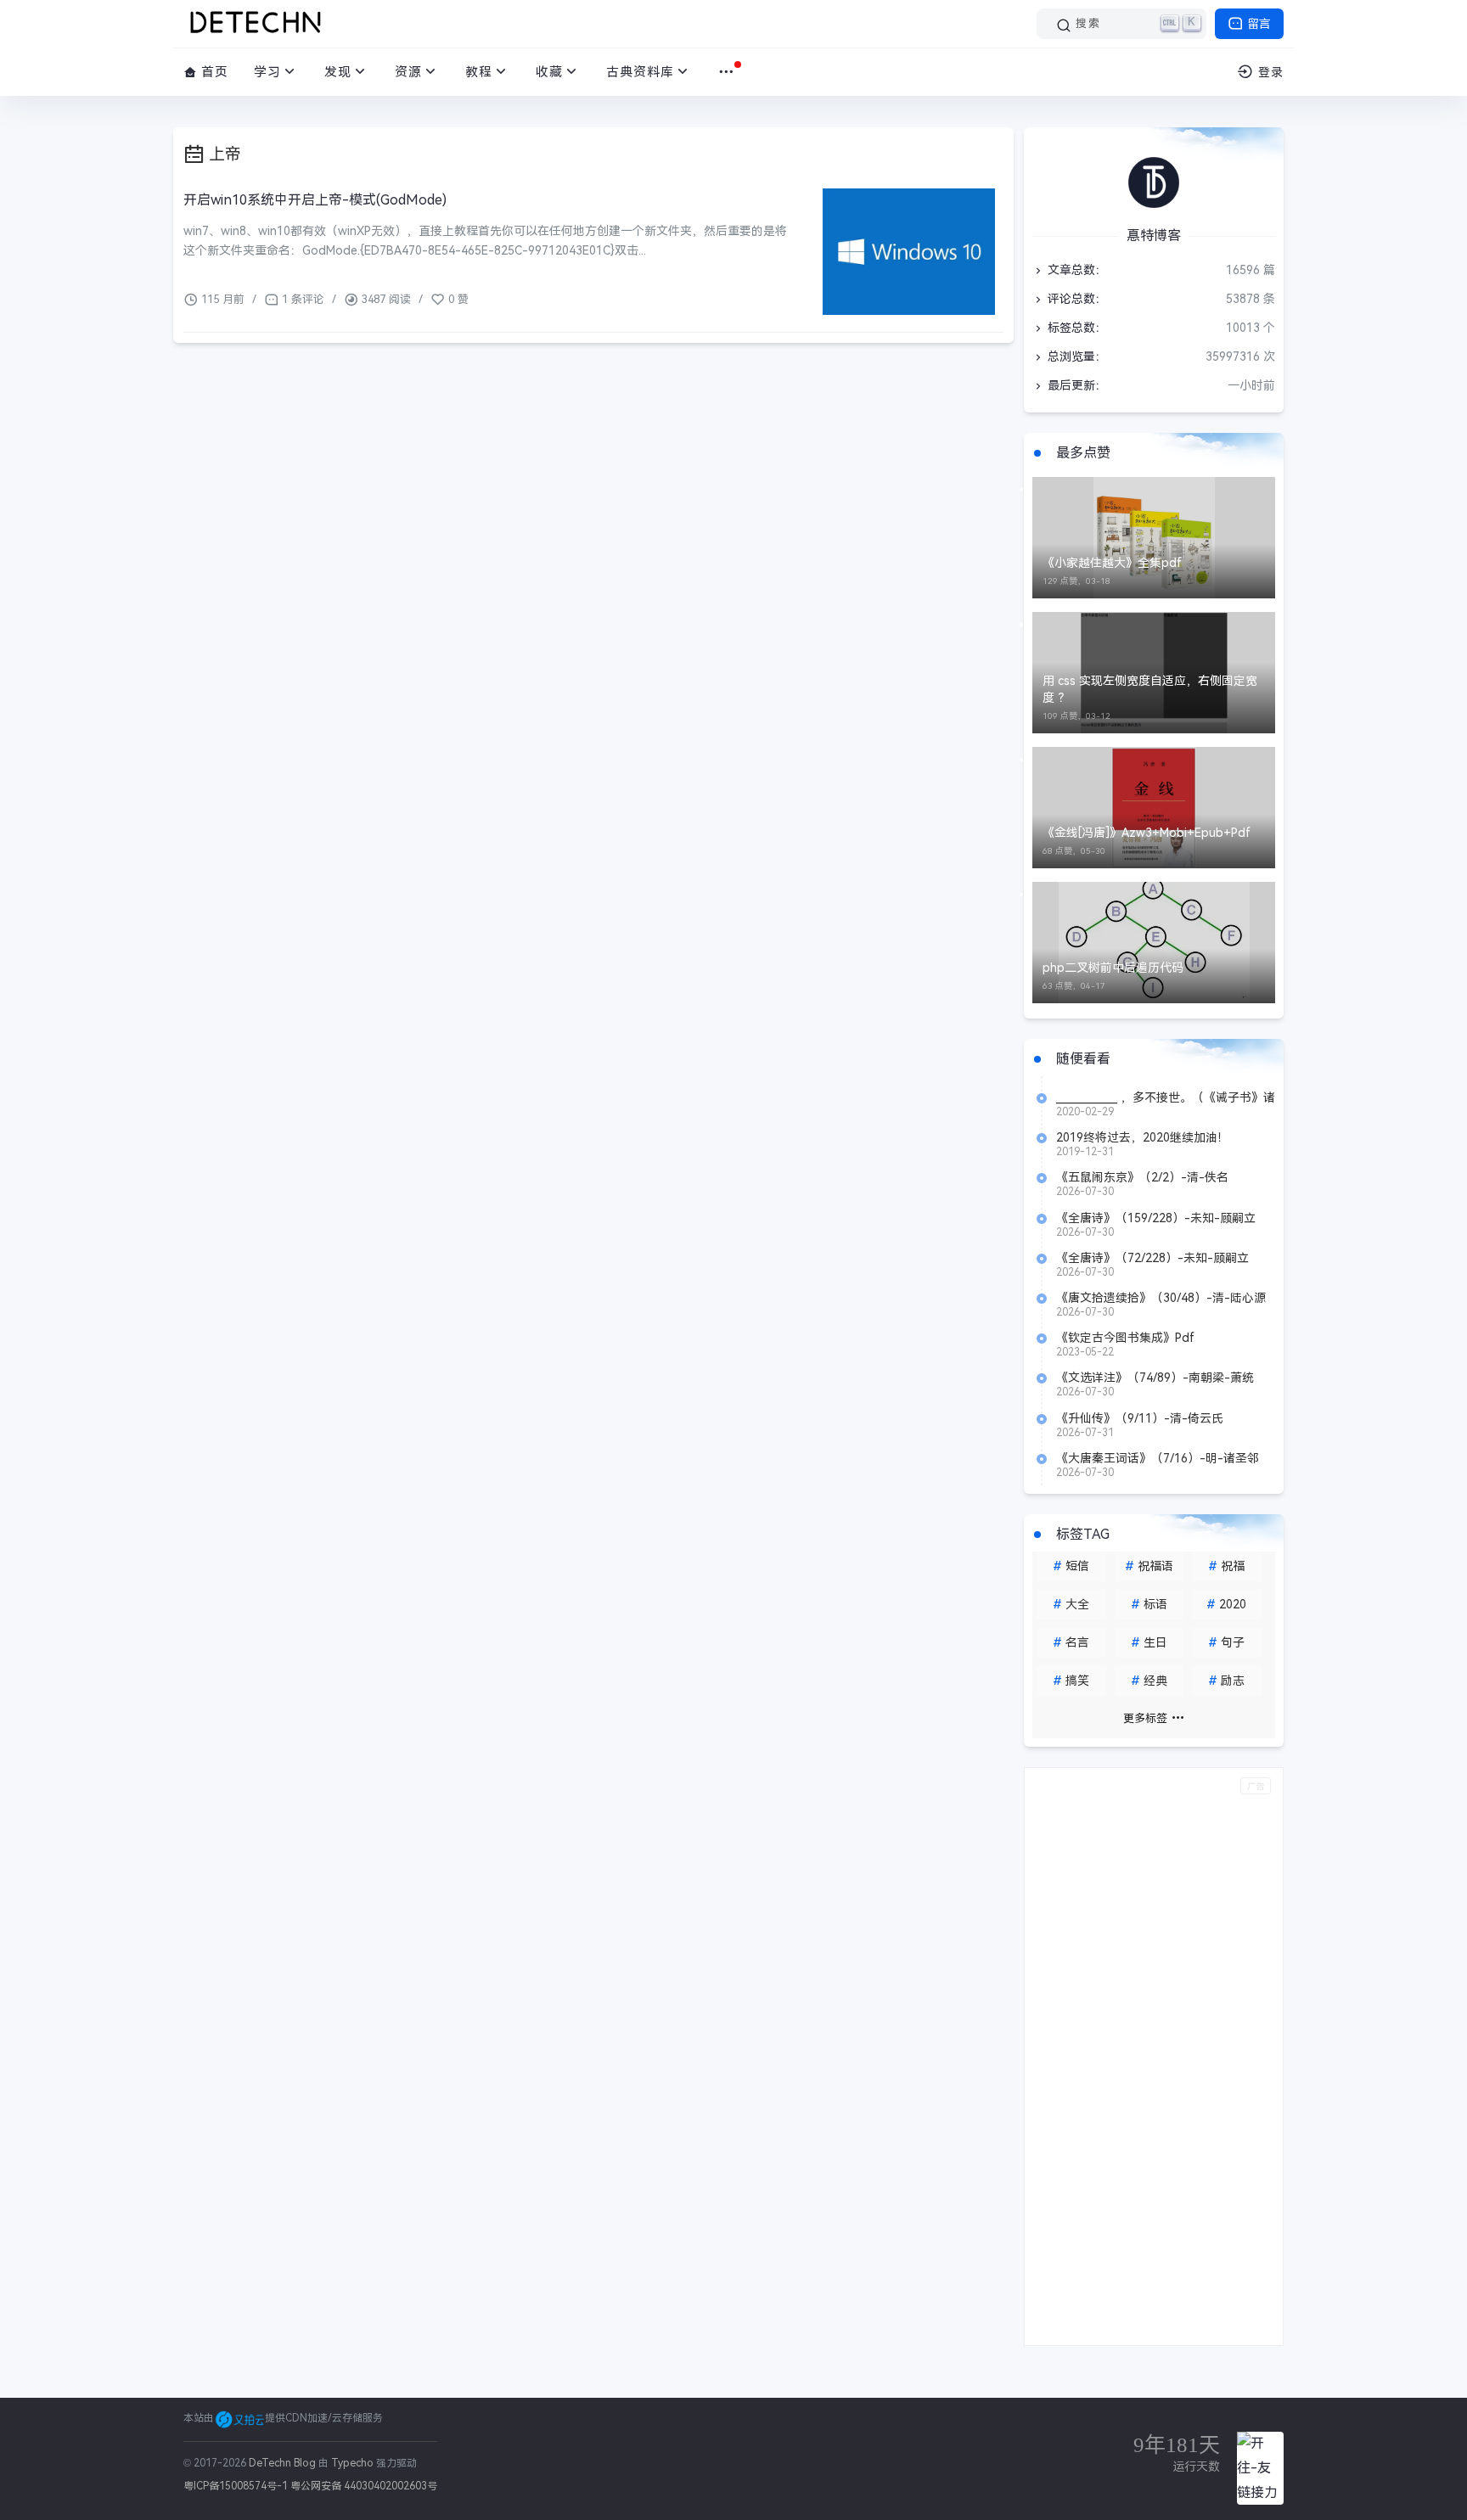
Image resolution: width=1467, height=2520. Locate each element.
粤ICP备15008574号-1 (236, 2486)
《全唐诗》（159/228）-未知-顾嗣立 (1156, 1218)
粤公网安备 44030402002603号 (364, 2486)
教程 (479, 72)
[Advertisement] (1154, 2057)
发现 (338, 72)
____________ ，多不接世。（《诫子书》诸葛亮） (1166, 1097)
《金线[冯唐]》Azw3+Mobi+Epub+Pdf (1147, 833)
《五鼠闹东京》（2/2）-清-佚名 (1142, 1177)
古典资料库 (640, 72)
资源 (408, 72)
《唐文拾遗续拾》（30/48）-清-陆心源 (1161, 1298)
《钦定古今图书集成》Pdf (1125, 1338)
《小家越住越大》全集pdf (1112, 563)
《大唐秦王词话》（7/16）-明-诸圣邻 (1158, 1458)
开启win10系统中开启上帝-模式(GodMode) (315, 200)
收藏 (549, 72)
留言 (1257, 24)
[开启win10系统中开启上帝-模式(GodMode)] (909, 252)
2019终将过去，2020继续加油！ (1143, 1137)
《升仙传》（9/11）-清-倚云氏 (1140, 1418)
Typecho (352, 2463)
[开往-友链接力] (1260, 2468)
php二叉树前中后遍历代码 (1113, 968)
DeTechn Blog (284, 2463)
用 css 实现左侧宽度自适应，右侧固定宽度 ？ (1150, 689)
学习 (267, 72)
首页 (213, 72)
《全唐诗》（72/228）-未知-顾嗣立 (1152, 1258)
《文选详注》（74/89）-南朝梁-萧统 (1155, 1378)
